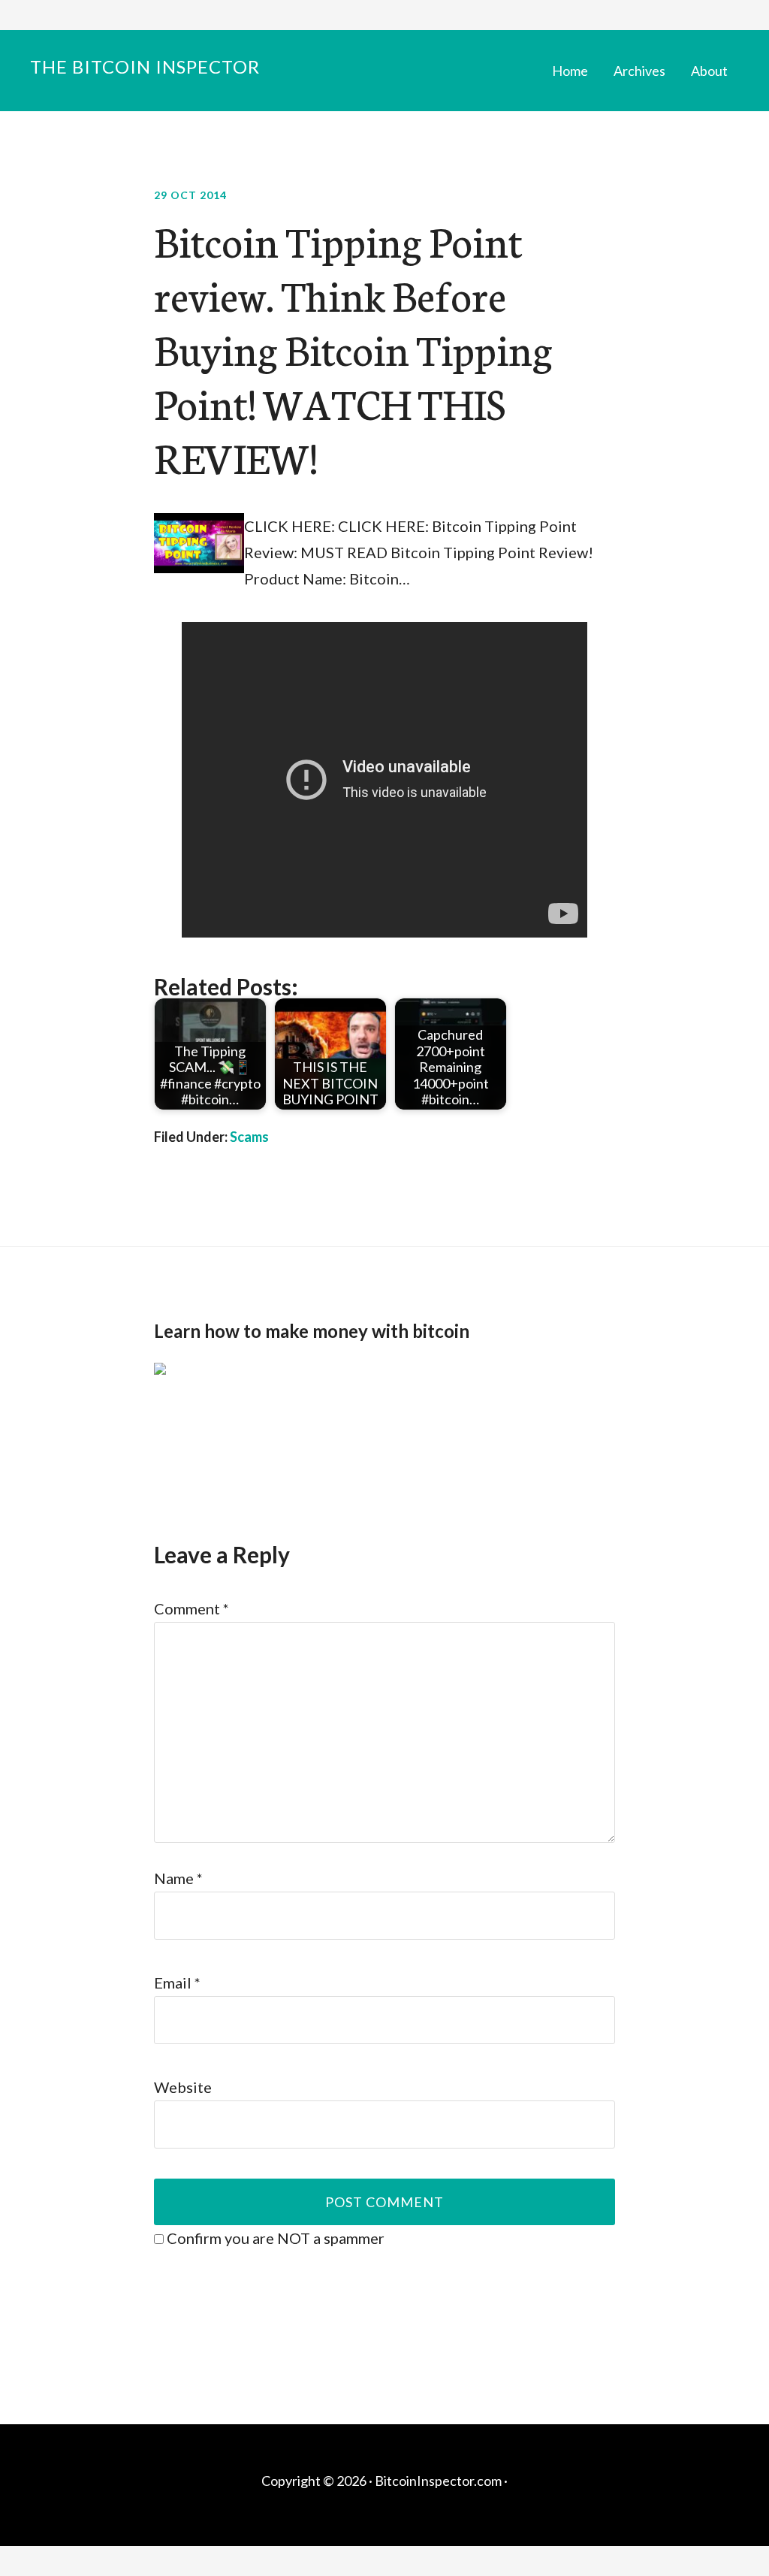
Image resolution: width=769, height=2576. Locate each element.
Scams (249, 1137)
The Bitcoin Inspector (145, 66)
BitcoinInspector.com (438, 2481)
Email (177, 1983)
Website (183, 2087)
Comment (191, 1608)
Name (178, 1878)
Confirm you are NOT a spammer (274, 2238)
